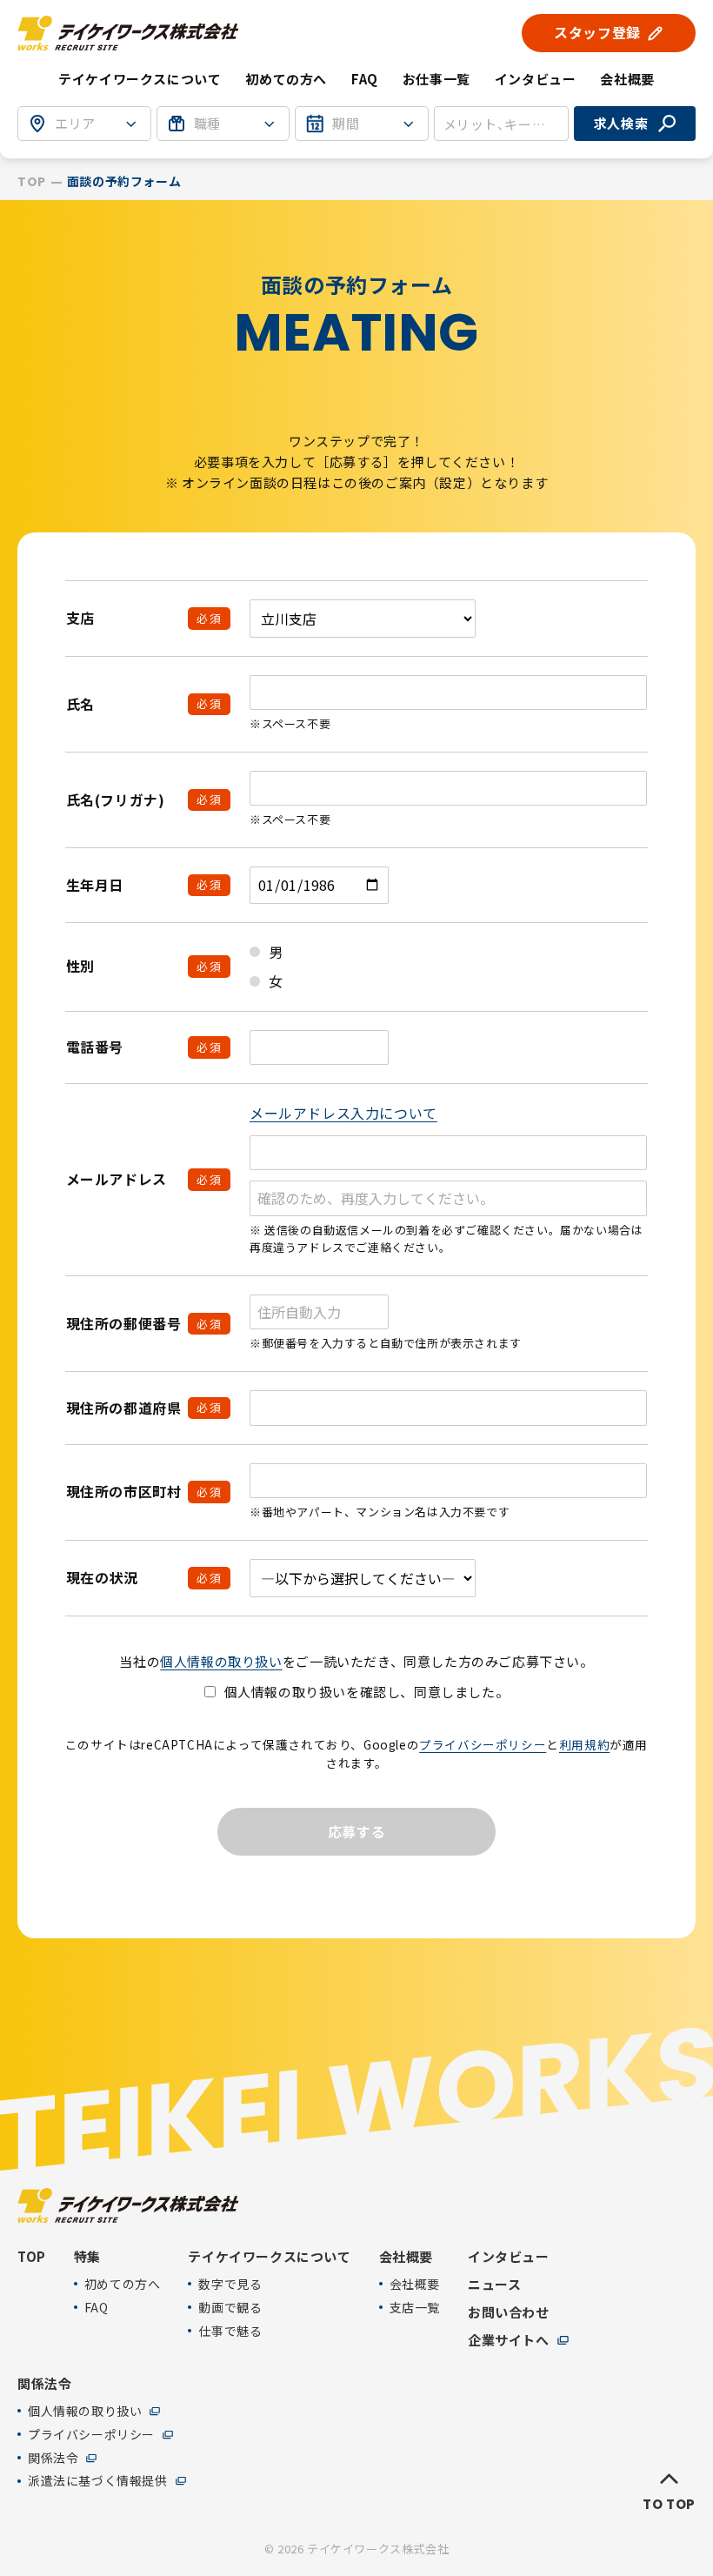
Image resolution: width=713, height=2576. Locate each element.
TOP (32, 182)
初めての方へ (286, 79)
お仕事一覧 (436, 79)
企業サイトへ (509, 2340)
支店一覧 (415, 2308)
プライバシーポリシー (483, 1744)
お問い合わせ (509, 2312)
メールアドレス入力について (343, 1113)
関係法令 (53, 2458)
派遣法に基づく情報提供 (98, 2481)
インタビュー (536, 79)
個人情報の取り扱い (221, 1661)
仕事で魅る (230, 2331)
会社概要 (415, 2284)
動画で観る (230, 2308)
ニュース (494, 2285)
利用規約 (584, 1744)
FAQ (365, 79)
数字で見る (230, 2284)
